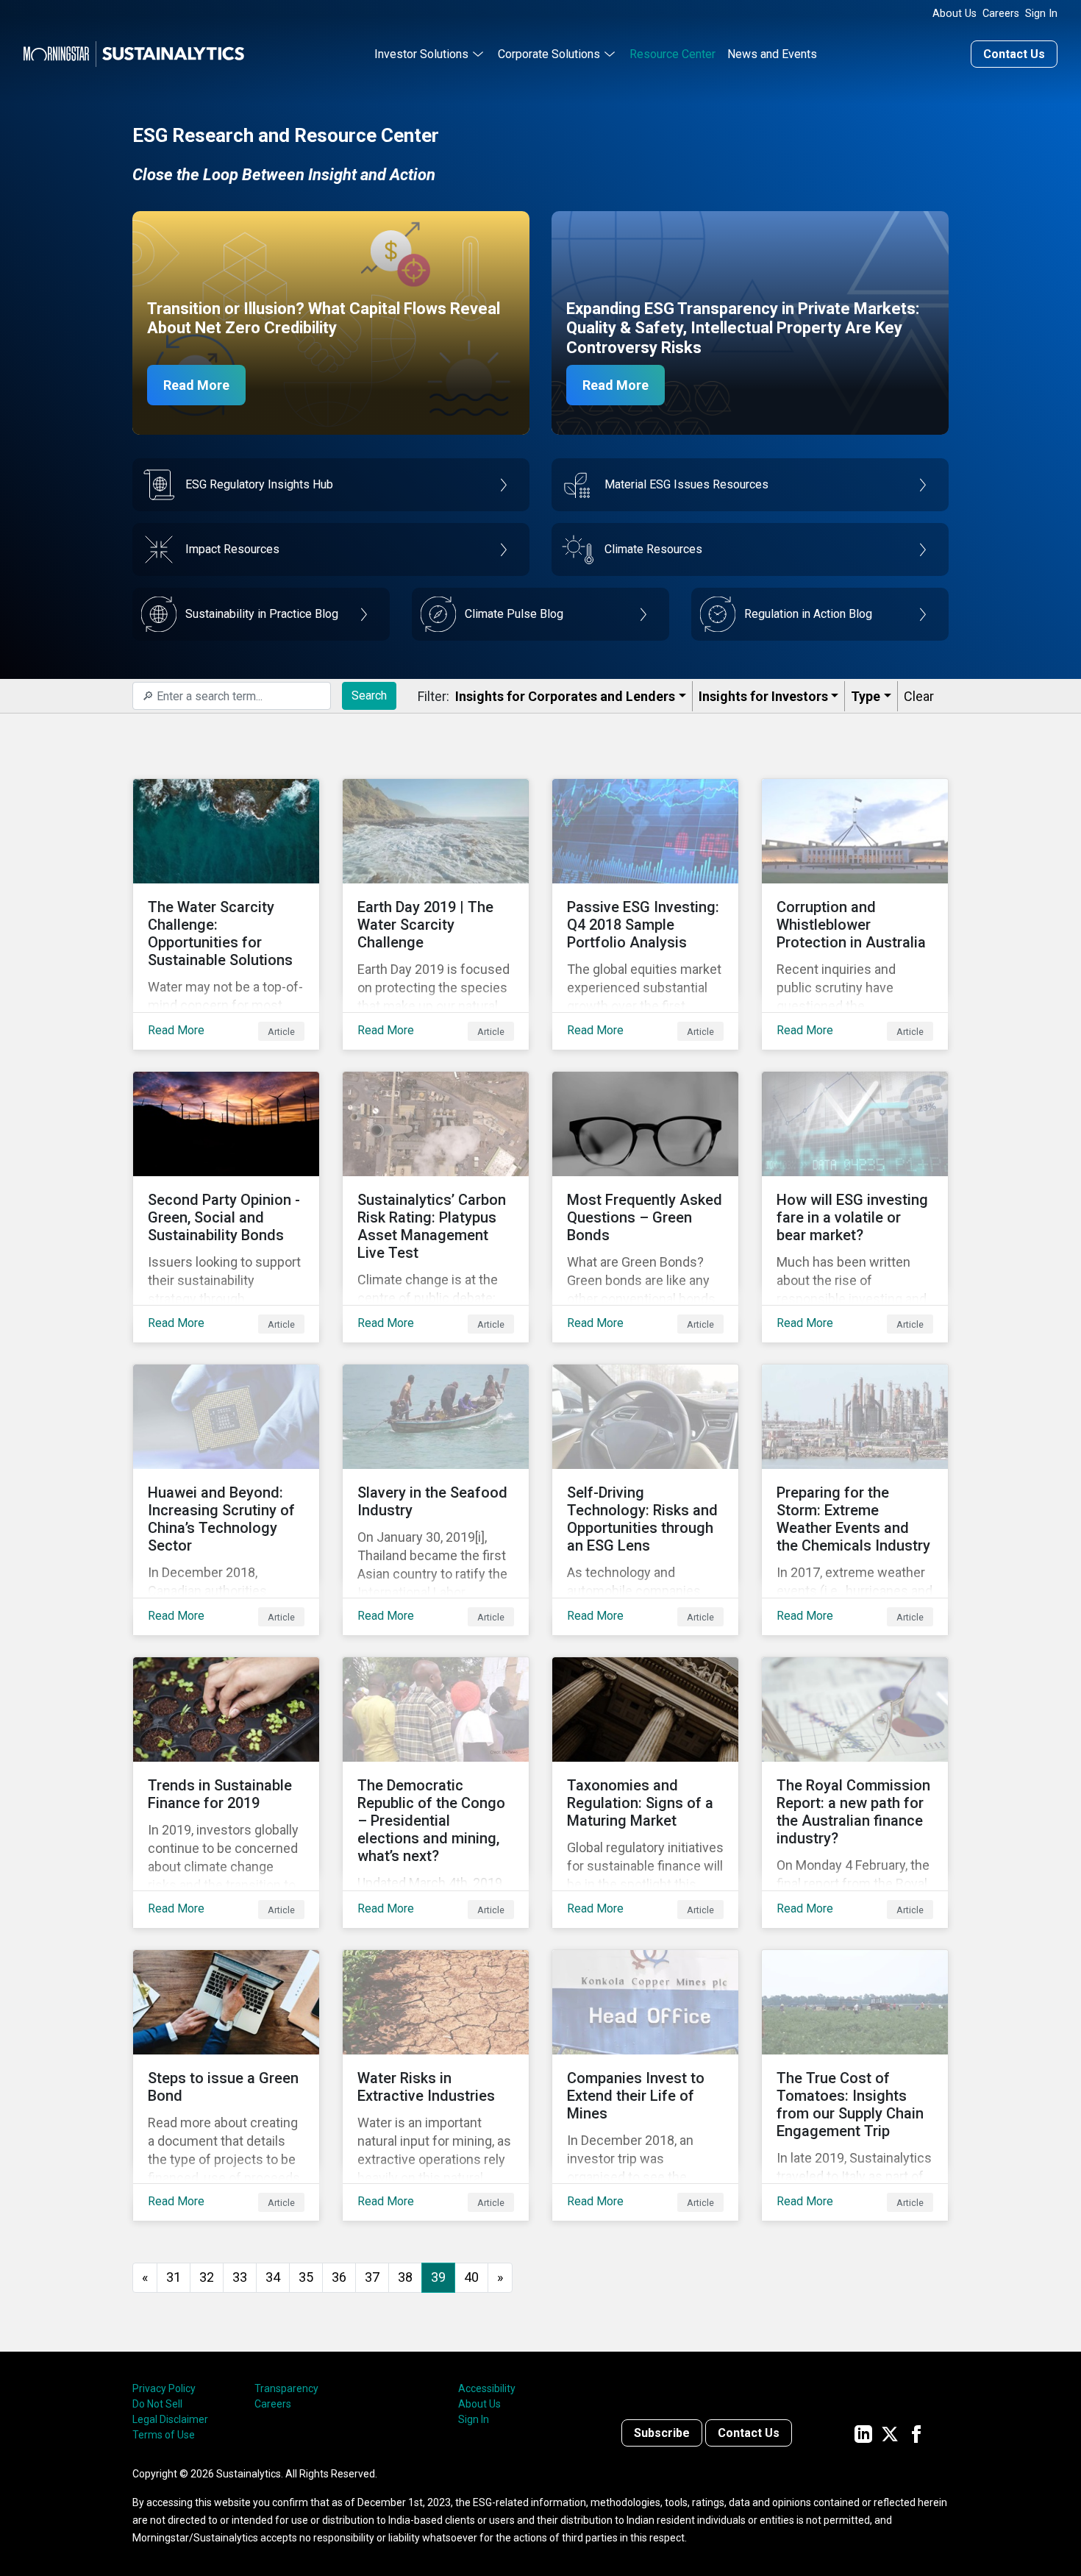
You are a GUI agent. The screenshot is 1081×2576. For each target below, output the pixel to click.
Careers (1001, 14)
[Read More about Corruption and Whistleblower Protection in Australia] (855, 914)
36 (339, 2277)
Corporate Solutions (549, 54)
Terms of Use (164, 2435)
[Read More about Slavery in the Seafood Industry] (436, 1500)
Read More (196, 385)
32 (207, 2277)
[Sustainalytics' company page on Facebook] (916, 2433)
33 (240, 2277)
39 (438, 2277)
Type (866, 696)
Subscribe (662, 2433)
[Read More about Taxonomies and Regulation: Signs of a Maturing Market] (645, 1793)
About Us (955, 14)
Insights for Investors (763, 696)
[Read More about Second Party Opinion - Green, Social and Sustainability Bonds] (226, 1207)
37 (372, 2277)
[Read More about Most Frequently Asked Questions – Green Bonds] (645, 1207)
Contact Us (1014, 54)
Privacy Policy (164, 2388)
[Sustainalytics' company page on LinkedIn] (863, 2433)
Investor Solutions (421, 54)
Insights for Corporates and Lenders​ (565, 696)
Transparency (286, 2388)
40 (471, 2277)
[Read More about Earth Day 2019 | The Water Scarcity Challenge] (436, 914)
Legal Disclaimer (170, 2419)
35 (306, 2277)
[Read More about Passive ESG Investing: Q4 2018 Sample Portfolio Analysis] (645, 914)
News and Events (772, 54)
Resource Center (672, 54)
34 (273, 2277)
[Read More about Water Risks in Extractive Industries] (436, 2085)
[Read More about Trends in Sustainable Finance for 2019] (226, 1793)
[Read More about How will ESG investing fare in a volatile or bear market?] (855, 1207)
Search (369, 695)
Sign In (1041, 14)
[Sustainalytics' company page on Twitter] (890, 2433)
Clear (919, 696)
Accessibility (487, 2388)
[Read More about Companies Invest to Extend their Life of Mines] (645, 2085)
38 (405, 2277)
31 (174, 2277)
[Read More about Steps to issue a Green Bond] (226, 2085)
